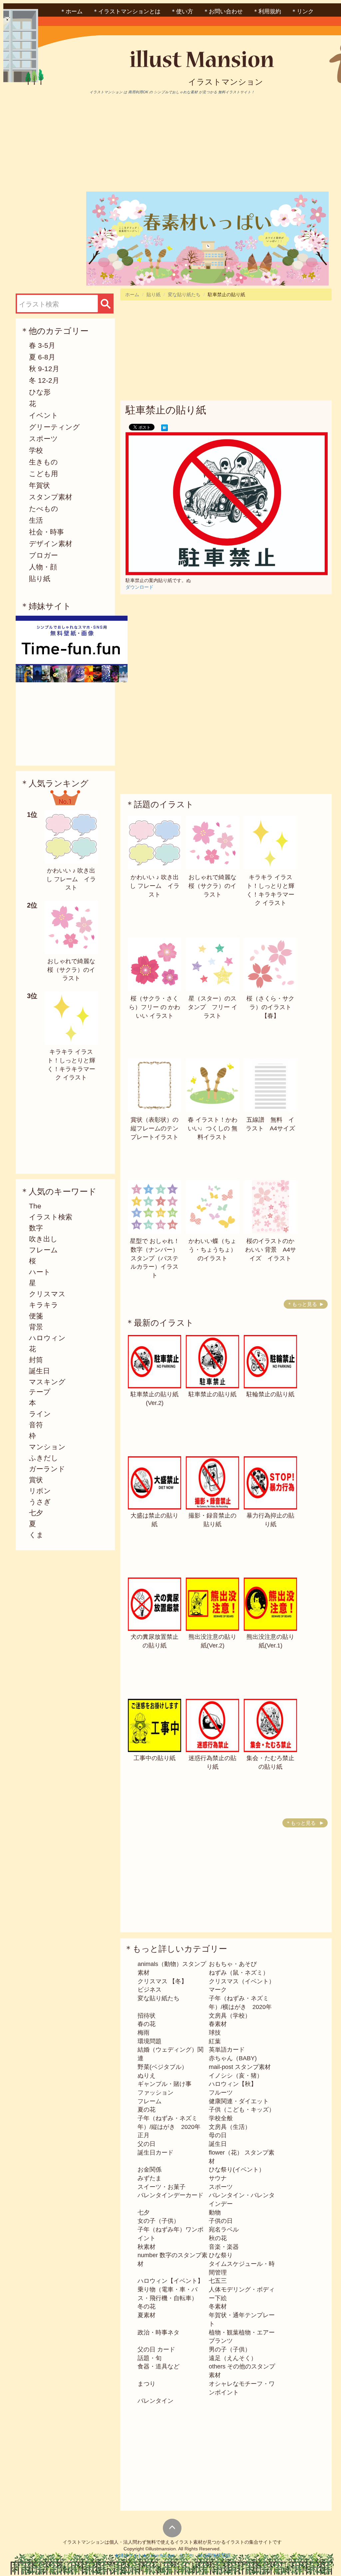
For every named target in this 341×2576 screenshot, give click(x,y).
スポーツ (221, 2187)
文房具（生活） (230, 2127)
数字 (36, 1228)
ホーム (132, 295)
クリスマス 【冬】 (162, 1981)
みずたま (150, 2178)
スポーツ (43, 439)
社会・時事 (46, 532)
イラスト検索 (51, 1217)
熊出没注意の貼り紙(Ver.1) (270, 1641)
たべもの (44, 509)
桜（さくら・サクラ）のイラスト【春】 (270, 1007)
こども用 (43, 474)
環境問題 (150, 2041)
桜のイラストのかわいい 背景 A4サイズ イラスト (271, 1250)
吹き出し (43, 1239)
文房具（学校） (230, 2016)
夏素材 (147, 2315)
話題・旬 (150, 2358)
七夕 (36, 1513)
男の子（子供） (230, 2349)
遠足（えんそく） (233, 2358)
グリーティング (54, 427)
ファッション (156, 2093)
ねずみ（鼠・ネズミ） (239, 1973)
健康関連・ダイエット (239, 2101)
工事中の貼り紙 (155, 1758)
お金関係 (150, 2170)
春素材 (218, 2024)
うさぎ (40, 1502)
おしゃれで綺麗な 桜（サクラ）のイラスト (71, 970)
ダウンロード (140, 587)
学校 (36, 450)
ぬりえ (147, 2076)
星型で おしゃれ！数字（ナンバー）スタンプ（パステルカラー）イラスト (155, 1258)
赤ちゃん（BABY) (233, 2058)
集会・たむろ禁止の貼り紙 (270, 1762)
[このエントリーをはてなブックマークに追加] (165, 427)
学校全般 (221, 2118)
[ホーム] (225, 61)
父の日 (147, 2144)
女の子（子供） (159, 2221)
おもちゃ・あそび (233, 1964)
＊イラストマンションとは (127, 11)
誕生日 (39, 1371)
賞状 (36, 1480)
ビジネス (150, 1990)
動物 (215, 2213)
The (35, 1206)
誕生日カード (156, 2153)
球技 (215, 2033)
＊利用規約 (267, 11)
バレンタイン (156, 2401)
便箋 (36, 1316)
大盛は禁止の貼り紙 (155, 1520)
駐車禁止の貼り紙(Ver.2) (155, 1399)
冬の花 (147, 2306)
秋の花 (218, 2238)
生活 (36, 520)
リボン (40, 1491)
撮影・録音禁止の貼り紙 (212, 1520)
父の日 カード (156, 2349)
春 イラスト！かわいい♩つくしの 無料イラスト (213, 1128)
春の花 (147, 2024)
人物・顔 (43, 567)
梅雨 (144, 2033)
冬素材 (218, 2306)
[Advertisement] (72, 143)
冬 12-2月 (44, 380)
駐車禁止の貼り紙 (212, 1394)
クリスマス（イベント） (242, 1981)
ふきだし (44, 1458)
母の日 (218, 2135)
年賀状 (39, 485)
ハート (40, 1272)
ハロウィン (47, 1338)
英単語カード (227, 2050)
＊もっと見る (302, 1304)
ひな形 (40, 392)
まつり (147, 2384)
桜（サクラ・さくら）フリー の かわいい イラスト (155, 1007)
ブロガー (43, 555)
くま (36, 1535)
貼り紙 (40, 579)
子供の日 (221, 2221)
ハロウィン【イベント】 (170, 2281)
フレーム (43, 1250)
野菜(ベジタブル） (163, 2067)
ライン (40, 1414)
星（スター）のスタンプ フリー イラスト (213, 1007)
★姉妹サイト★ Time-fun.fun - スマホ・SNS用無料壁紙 (172, 2555)
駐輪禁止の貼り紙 (270, 1394)
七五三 (218, 2281)
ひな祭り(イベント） (237, 2170)
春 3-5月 (42, 345)
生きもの (43, 462)
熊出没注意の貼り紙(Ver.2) (212, 1641)
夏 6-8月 (42, 357)
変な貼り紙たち (184, 295)
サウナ (218, 2178)
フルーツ (221, 2093)
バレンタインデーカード (170, 2195)
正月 (144, 2135)
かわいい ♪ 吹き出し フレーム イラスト (71, 879)
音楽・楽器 (224, 2247)
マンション (47, 1447)
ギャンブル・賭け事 (165, 2084)
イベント (44, 415)
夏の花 (147, 2110)
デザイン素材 (51, 544)
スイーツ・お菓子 (162, 2187)
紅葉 (215, 2041)
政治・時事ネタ (159, 2332)
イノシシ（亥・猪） (236, 2076)
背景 (36, 1327)
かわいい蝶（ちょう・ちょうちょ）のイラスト (212, 1250)
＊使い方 (182, 11)
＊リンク (302, 11)
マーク (218, 1990)
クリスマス (47, 1294)
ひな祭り (221, 2255)
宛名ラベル (224, 2230)
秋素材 (147, 2247)
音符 (36, 1425)
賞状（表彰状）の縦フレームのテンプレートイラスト (155, 1128)
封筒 (36, 1360)
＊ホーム (71, 11)
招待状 (147, 2016)
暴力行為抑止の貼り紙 (270, 1520)
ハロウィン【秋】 (233, 2084)
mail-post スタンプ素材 (240, 2067)
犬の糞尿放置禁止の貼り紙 (155, 1641)
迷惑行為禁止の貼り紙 (212, 1762)
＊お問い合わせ (223, 11)
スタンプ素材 (51, 497)
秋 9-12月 (44, 369)
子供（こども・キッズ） (242, 2110)
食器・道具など (159, 2366)
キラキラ (44, 1305)
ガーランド (47, 1469)
